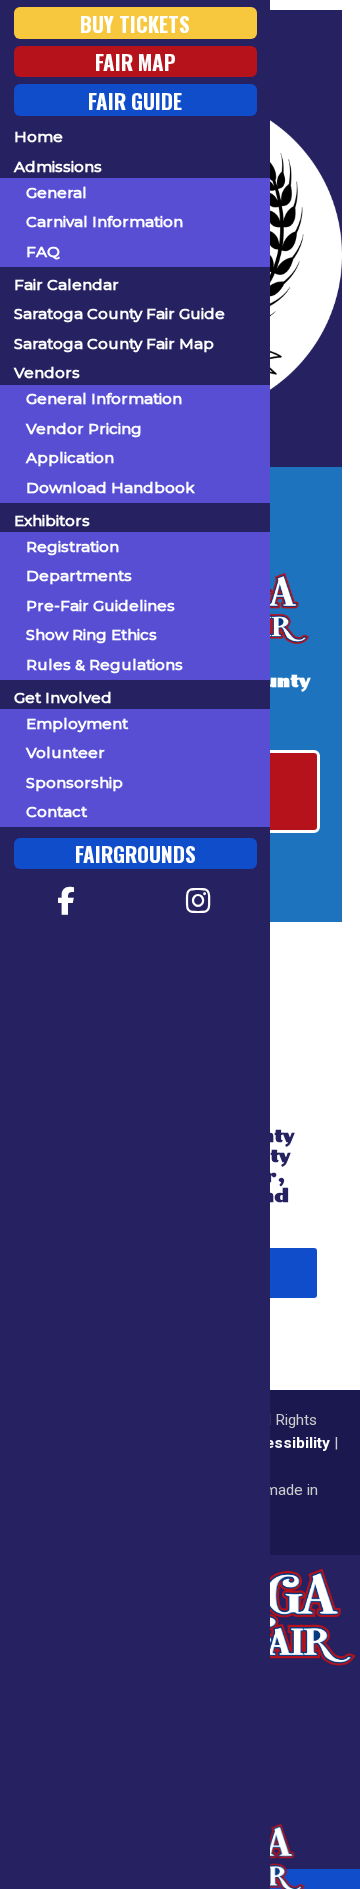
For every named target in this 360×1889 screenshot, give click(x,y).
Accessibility (281, 1443)
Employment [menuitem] (77, 723)
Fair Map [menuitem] (135, 61)
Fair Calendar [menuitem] (66, 284)
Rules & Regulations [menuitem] (104, 664)
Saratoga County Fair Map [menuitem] (114, 343)
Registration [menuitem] (72, 546)
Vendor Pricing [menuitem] (84, 428)
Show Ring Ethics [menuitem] (91, 634)
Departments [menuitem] (79, 575)
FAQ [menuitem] (43, 251)
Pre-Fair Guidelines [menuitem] (100, 605)
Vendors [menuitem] (47, 372)
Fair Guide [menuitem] (135, 99)
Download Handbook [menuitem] (110, 487)
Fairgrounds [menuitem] (135, 853)
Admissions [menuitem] (58, 166)
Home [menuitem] (38, 136)
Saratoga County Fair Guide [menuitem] (119, 313)
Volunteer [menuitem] (65, 752)
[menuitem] (66, 901)
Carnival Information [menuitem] (104, 221)
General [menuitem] (56, 192)
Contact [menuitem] (56, 811)
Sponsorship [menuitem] (74, 782)
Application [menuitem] (70, 457)
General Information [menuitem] (104, 398)
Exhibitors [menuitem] (52, 520)
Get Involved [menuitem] (63, 697)
